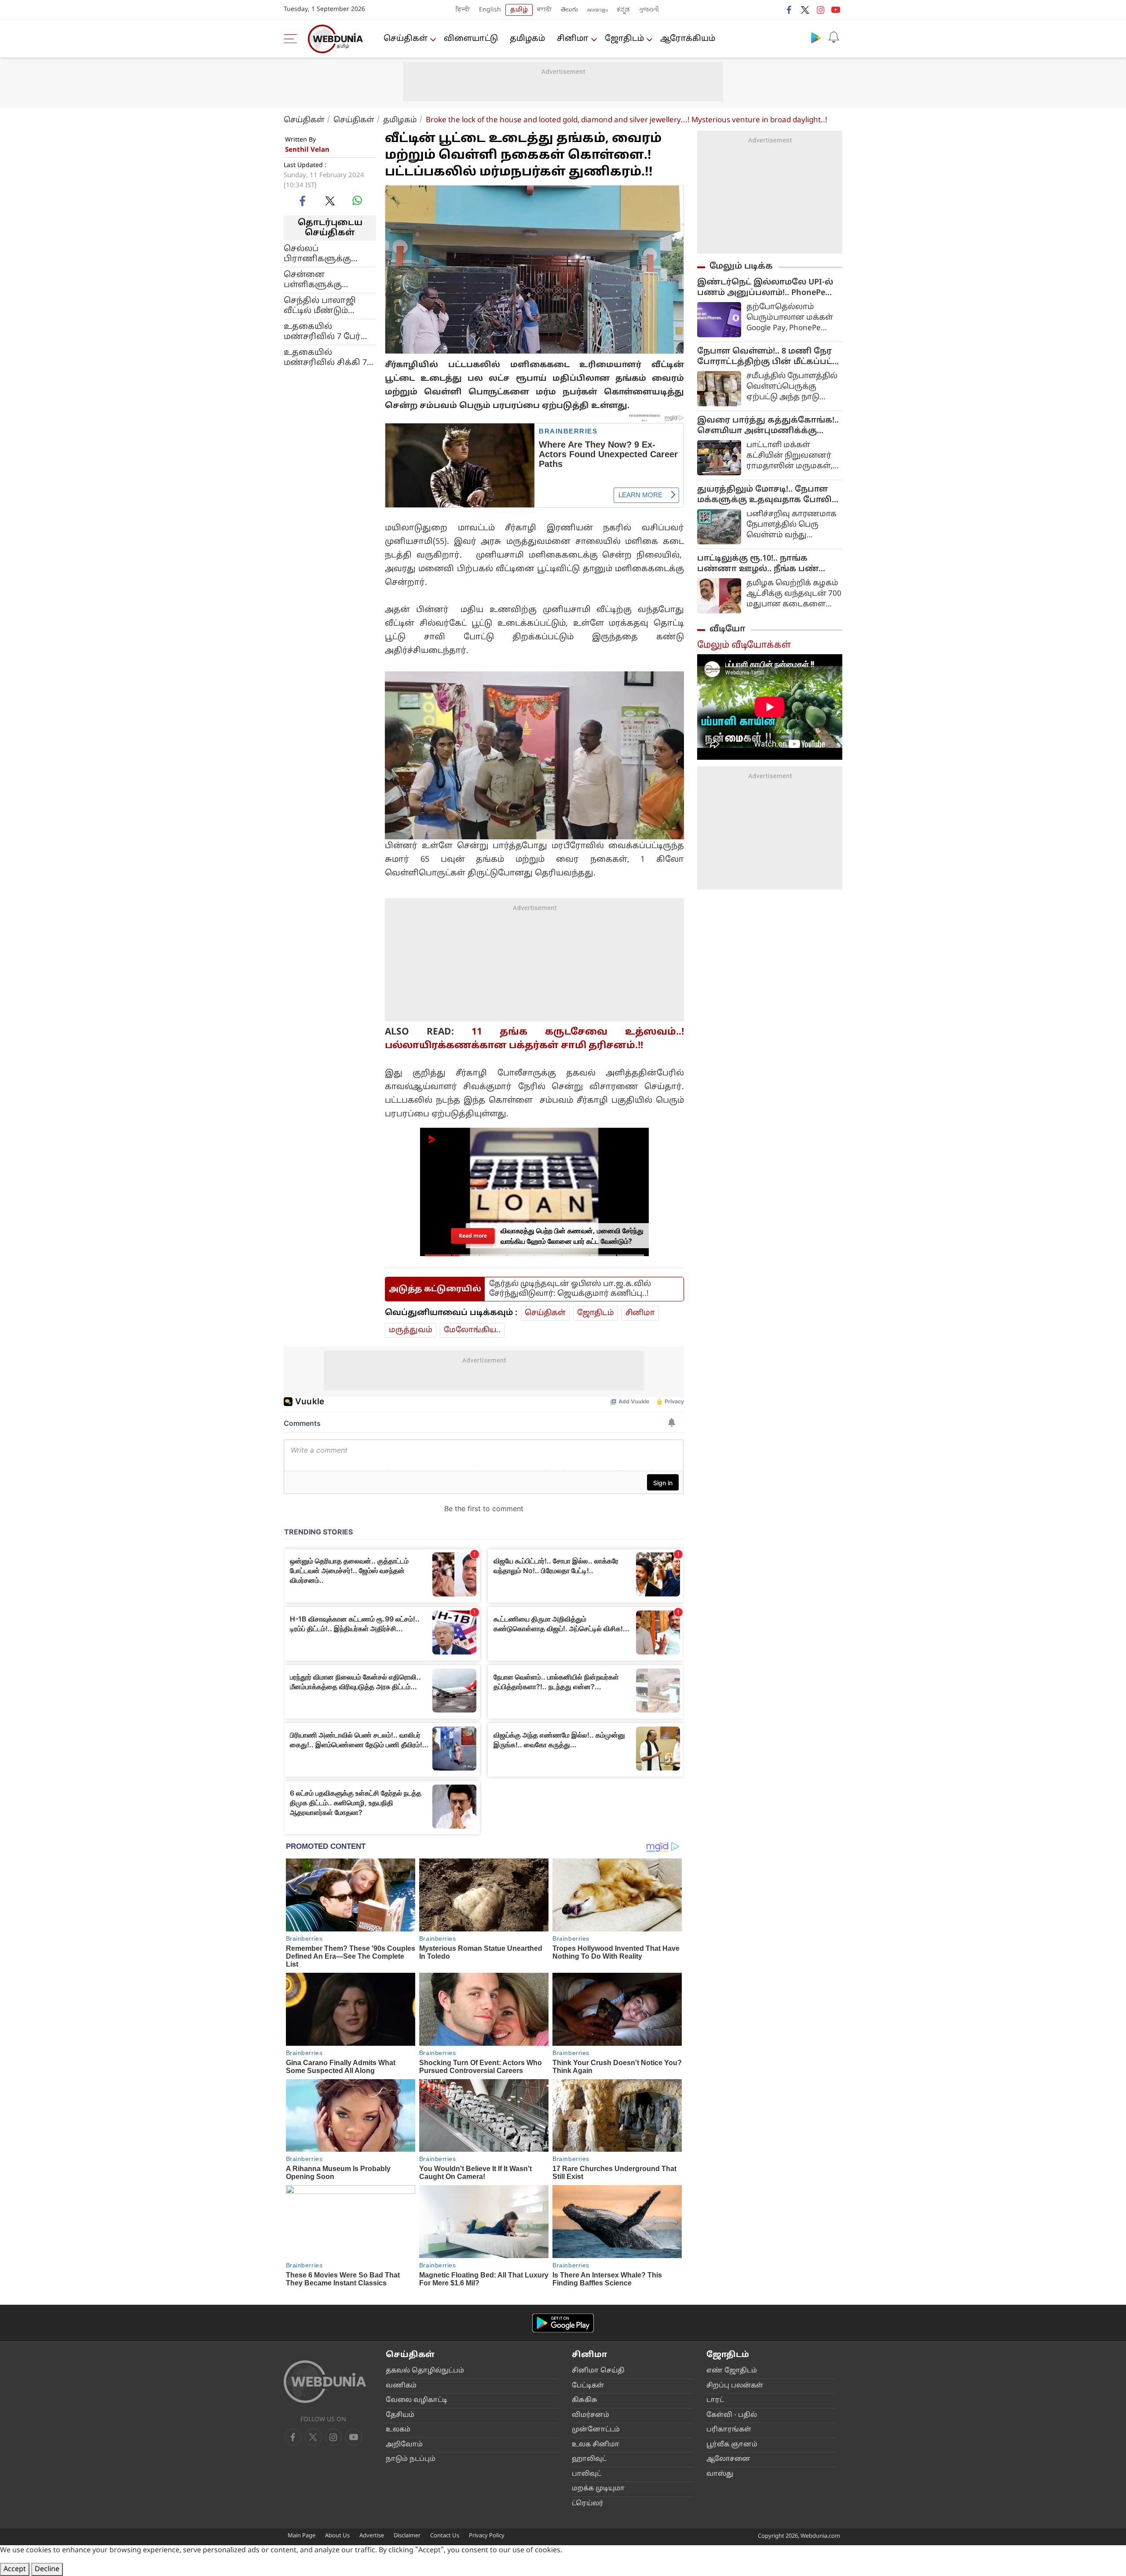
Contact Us (445, 2536)
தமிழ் (519, 10)
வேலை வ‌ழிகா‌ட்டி (417, 2400)
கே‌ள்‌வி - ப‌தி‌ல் (732, 2415)
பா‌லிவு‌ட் (587, 2474)
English (490, 10)
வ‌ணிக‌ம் (401, 2386)
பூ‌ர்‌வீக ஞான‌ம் (732, 2445)
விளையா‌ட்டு (471, 39)
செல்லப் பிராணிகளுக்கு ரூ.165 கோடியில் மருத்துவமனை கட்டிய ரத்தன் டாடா (330, 254)
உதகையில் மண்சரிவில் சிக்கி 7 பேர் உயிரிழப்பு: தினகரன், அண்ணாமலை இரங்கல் (325, 358)
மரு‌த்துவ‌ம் (411, 1330)
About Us (337, 2536)
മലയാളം (597, 10)
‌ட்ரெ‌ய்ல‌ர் (588, 2504)
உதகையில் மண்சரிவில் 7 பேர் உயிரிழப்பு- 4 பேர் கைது (322, 332)
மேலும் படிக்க (741, 266)
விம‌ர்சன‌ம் (590, 2415)
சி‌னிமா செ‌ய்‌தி (598, 2371)
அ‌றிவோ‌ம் (404, 2445)
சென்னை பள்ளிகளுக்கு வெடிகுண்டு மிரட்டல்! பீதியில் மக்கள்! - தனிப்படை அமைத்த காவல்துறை (328, 280)
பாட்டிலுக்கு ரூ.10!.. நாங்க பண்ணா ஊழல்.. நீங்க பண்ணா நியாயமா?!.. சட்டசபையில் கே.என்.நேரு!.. (768, 564)
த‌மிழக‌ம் (527, 39)
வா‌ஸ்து (720, 2474)
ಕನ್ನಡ (623, 10)
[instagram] (820, 10)
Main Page (302, 2536)
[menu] (292, 39)
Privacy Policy (487, 2536)
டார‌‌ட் (715, 2400)
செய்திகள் (406, 39)
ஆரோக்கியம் (688, 39)
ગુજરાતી (649, 10)
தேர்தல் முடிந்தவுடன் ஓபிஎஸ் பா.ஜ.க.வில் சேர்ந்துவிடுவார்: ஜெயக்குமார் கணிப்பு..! (570, 1289)
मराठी (545, 10)
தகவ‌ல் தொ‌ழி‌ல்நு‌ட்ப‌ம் (425, 2371)
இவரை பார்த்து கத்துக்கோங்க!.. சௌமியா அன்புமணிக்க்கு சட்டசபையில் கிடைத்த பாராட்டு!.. (770, 426)
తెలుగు (569, 10)
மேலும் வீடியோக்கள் (744, 645)
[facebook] (790, 10)
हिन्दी (463, 10)
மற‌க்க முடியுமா (598, 2489)
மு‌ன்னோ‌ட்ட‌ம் (596, 2430)
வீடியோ (728, 629)
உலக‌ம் (398, 2430)
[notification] (834, 37)
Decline (47, 2569)
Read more (473, 1236)
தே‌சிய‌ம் (400, 2415)
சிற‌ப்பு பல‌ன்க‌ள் (735, 2386)
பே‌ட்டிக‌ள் (588, 2386)
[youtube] (836, 10)
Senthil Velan (307, 150)
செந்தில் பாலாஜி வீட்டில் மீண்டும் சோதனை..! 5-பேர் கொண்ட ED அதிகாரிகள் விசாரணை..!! (321, 306)
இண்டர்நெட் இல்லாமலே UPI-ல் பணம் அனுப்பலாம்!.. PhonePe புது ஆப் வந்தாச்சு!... (765, 288)
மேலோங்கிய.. (472, 1330)
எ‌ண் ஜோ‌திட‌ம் (732, 2371)
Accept (15, 2569)
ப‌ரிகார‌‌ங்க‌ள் (729, 2430)
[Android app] (563, 2323)
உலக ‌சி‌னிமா (596, 2445)
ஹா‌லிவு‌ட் (589, 2459)
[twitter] (805, 10)
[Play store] (816, 37)
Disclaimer (407, 2536)
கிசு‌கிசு (585, 2400)
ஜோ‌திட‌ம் (624, 39)
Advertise (372, 2536)
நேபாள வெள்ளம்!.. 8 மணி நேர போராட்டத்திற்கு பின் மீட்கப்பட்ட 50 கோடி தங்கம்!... (768, 357)
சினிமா (573, 39)
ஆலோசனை (728, 2459)
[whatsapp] (357, 200)
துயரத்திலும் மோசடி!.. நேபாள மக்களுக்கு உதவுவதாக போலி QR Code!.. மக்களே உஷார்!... (764, 495)
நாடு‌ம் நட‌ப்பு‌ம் (411, 2459)
